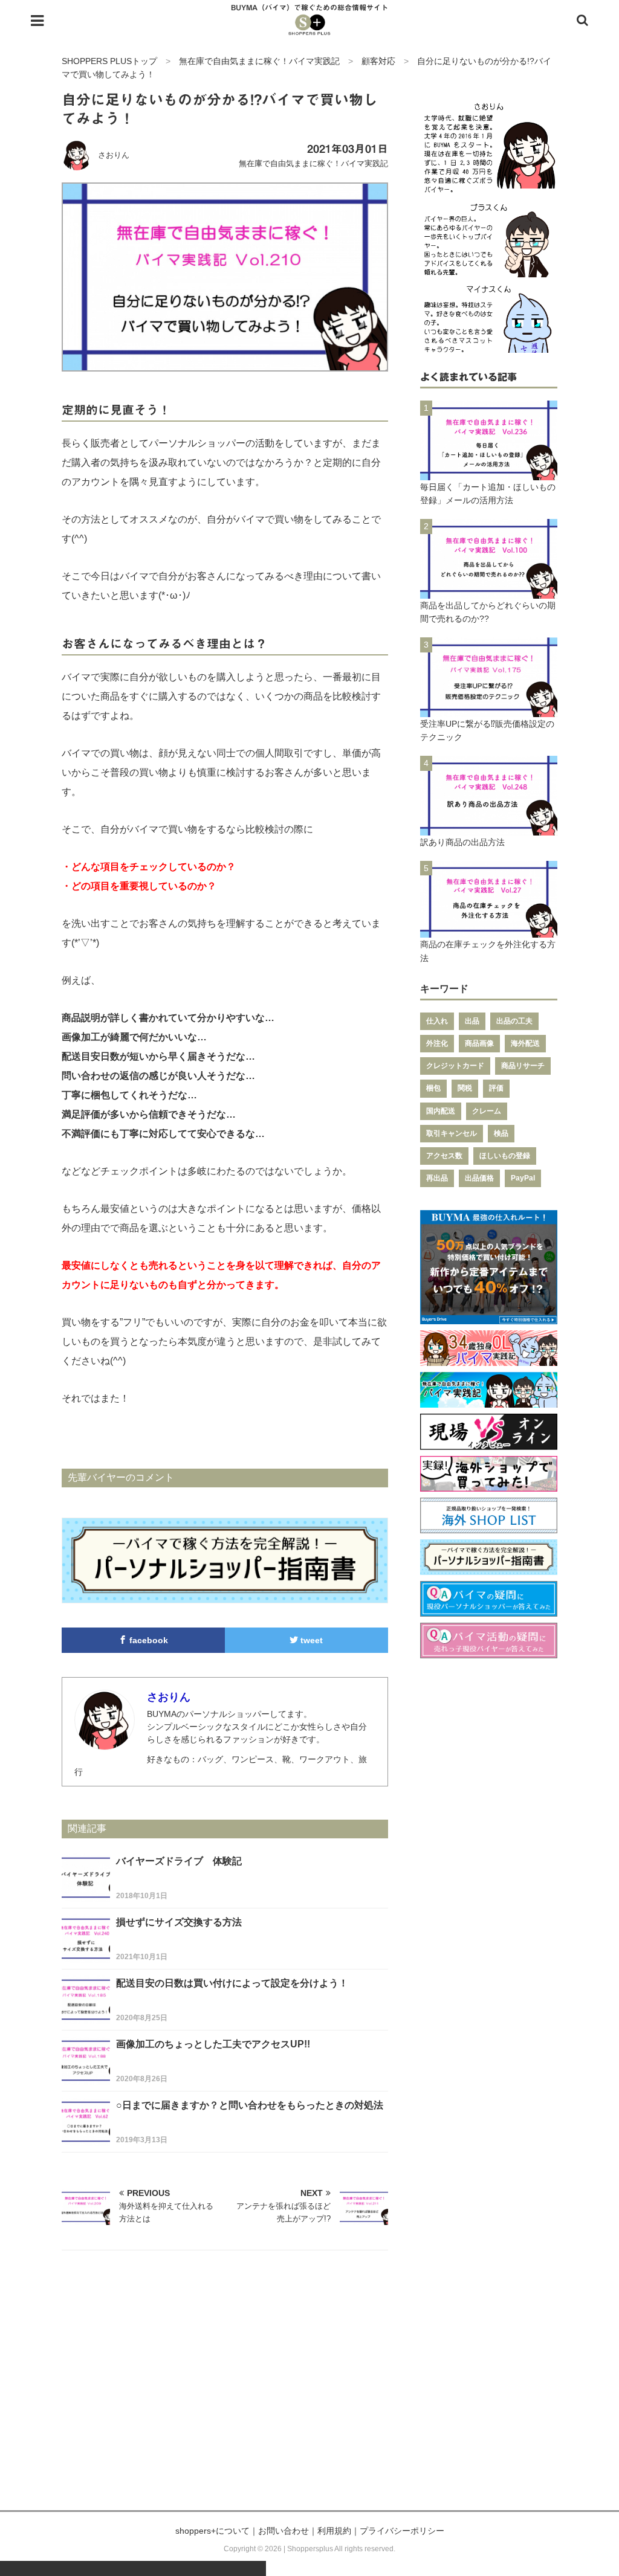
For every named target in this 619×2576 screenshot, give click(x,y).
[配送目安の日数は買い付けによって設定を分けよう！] (86, 2017)
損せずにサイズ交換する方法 (179, 1922)
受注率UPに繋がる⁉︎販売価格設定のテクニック (487, 730)
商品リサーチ (523, 1066)
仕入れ (437, 1021)
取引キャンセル (452, 1133)
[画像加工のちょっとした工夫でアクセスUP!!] (86, 2078)
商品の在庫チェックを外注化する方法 (488, 951)
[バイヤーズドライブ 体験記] (86, 1895)
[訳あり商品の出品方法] (489, 828)
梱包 (433, 1088)
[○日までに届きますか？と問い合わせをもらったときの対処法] (86, 2139)
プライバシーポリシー (402, 2531)
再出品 (437, 1178)
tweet (310, 1640)
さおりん (114, 155)
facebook (147, 1640)
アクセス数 (444, 1156)
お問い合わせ (284, 2531)
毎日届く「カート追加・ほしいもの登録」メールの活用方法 (488, 494)
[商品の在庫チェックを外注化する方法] (489, 931)
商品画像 (479, 1043)
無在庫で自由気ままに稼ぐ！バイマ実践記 (313, 163)
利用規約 (334, 2531)
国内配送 (441, 1111)
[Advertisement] (309, 2395)
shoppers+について (212, 2531)
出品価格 (479, 1178)
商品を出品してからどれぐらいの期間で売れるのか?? (488, 612)
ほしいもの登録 (505, 1156)
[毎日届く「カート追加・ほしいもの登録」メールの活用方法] (489, 473)
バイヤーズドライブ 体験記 (179, 1861)
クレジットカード (455, 1066)
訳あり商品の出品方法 (462, 842)
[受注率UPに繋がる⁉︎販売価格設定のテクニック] (489, 710)
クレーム (487, 1111)
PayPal (523, 1178)
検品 (501, 1133)
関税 (465, 1088)
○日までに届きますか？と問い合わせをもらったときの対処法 (250, 2105)
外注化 (437, 1043)
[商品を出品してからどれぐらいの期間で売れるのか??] (489, 591)
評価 (496, 1088)
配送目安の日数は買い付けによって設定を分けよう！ (232, 1983)
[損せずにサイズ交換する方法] (86, 1956)
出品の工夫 (514, 1021)
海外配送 (525, 1043)
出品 (472, 1021)
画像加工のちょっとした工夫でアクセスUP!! (213, 2044)
